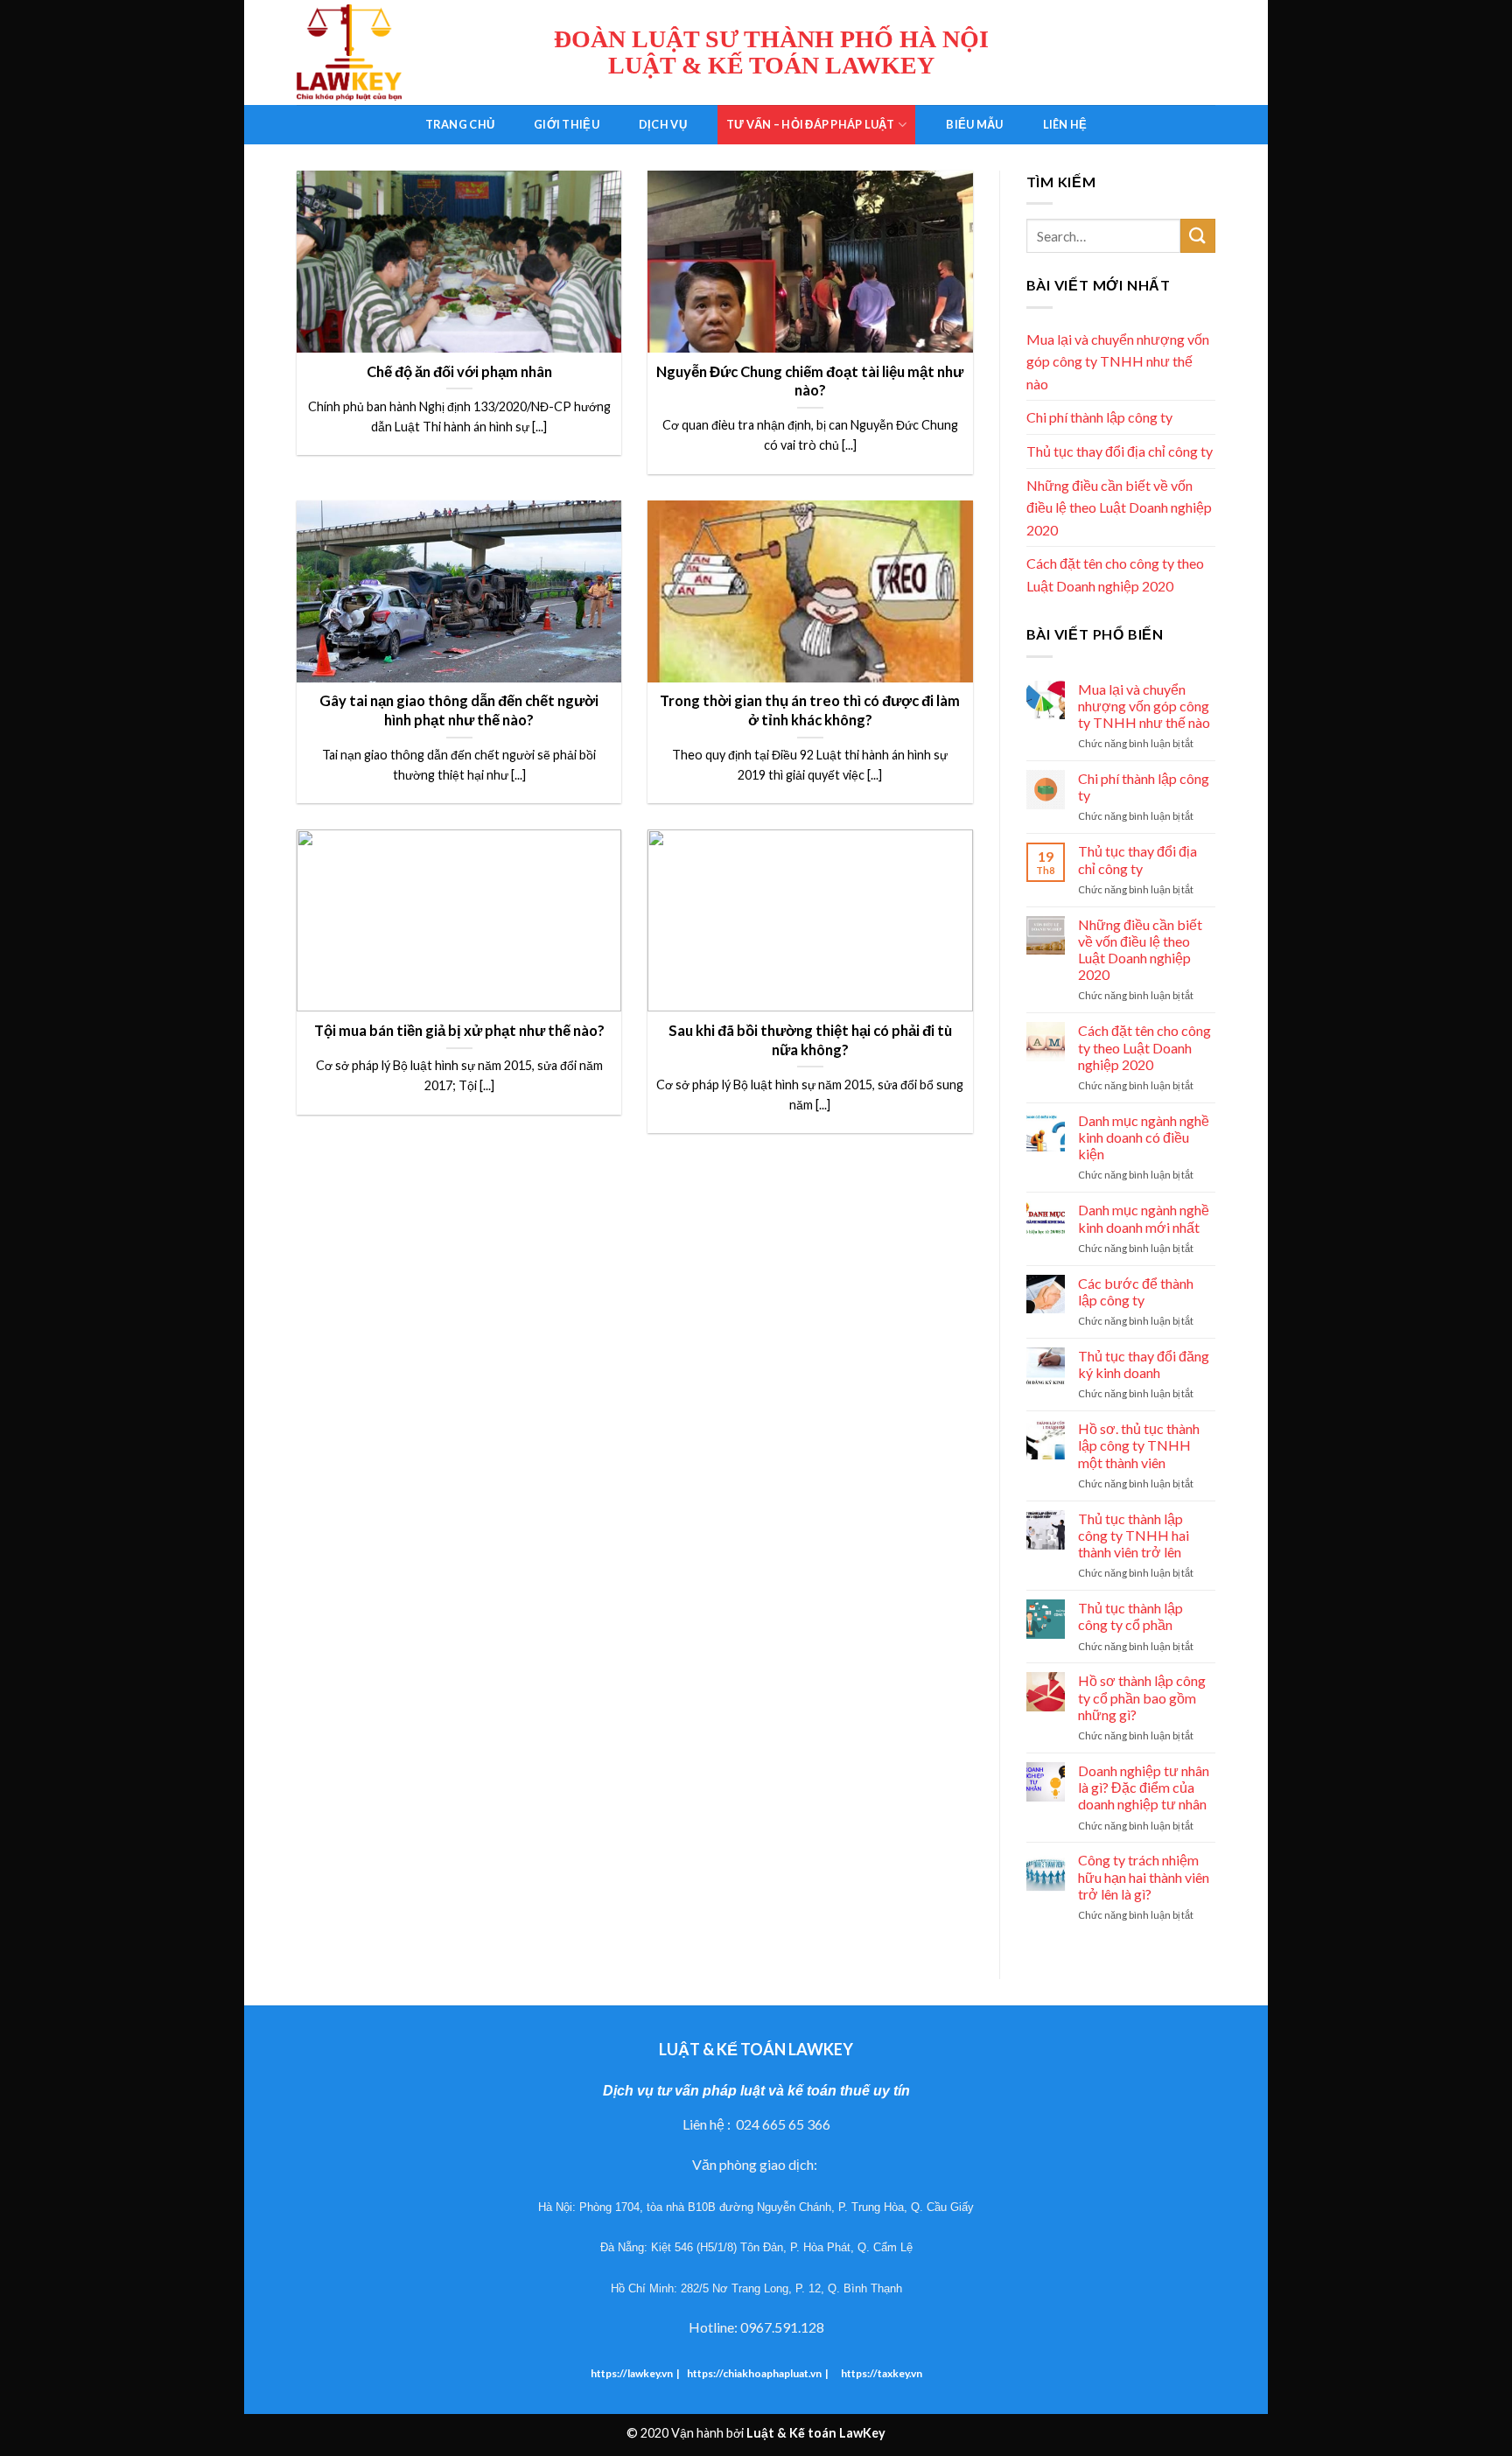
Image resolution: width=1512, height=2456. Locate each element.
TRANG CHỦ (460, 124)
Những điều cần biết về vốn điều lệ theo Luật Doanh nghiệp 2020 (1119, 507)
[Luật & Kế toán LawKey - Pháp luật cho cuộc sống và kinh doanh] (384, 52)
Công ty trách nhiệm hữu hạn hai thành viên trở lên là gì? (1144, 1876)
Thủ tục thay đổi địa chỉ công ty (1120, 451)
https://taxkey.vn (881, 2373)
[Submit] (1198, 236)
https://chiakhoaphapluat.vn (754, 2373)
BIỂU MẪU (974, 124)
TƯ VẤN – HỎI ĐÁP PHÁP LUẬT (811, 124)
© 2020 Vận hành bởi (756, 2433)
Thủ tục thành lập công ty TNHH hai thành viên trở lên (1134, 1535)
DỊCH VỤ (663, 124)
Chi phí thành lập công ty (1099, 417)
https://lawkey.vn (632, 2373)
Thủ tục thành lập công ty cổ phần (1130, 1616)
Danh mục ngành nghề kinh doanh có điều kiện (1144, 1137)
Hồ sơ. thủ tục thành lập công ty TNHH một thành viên (1139, 1445)
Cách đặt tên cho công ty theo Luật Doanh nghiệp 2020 (1115, 574)
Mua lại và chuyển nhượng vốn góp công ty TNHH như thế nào (1118, 361)
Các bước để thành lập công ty (1136, 1291)
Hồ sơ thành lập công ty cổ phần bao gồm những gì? (1142, 1697)
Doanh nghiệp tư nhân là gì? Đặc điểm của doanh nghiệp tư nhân (1144, 1787)
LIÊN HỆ (1065, 124)
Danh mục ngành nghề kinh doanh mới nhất (1144, 1218)
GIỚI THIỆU (567, 124)
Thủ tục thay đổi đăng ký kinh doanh (1144, 1364)
